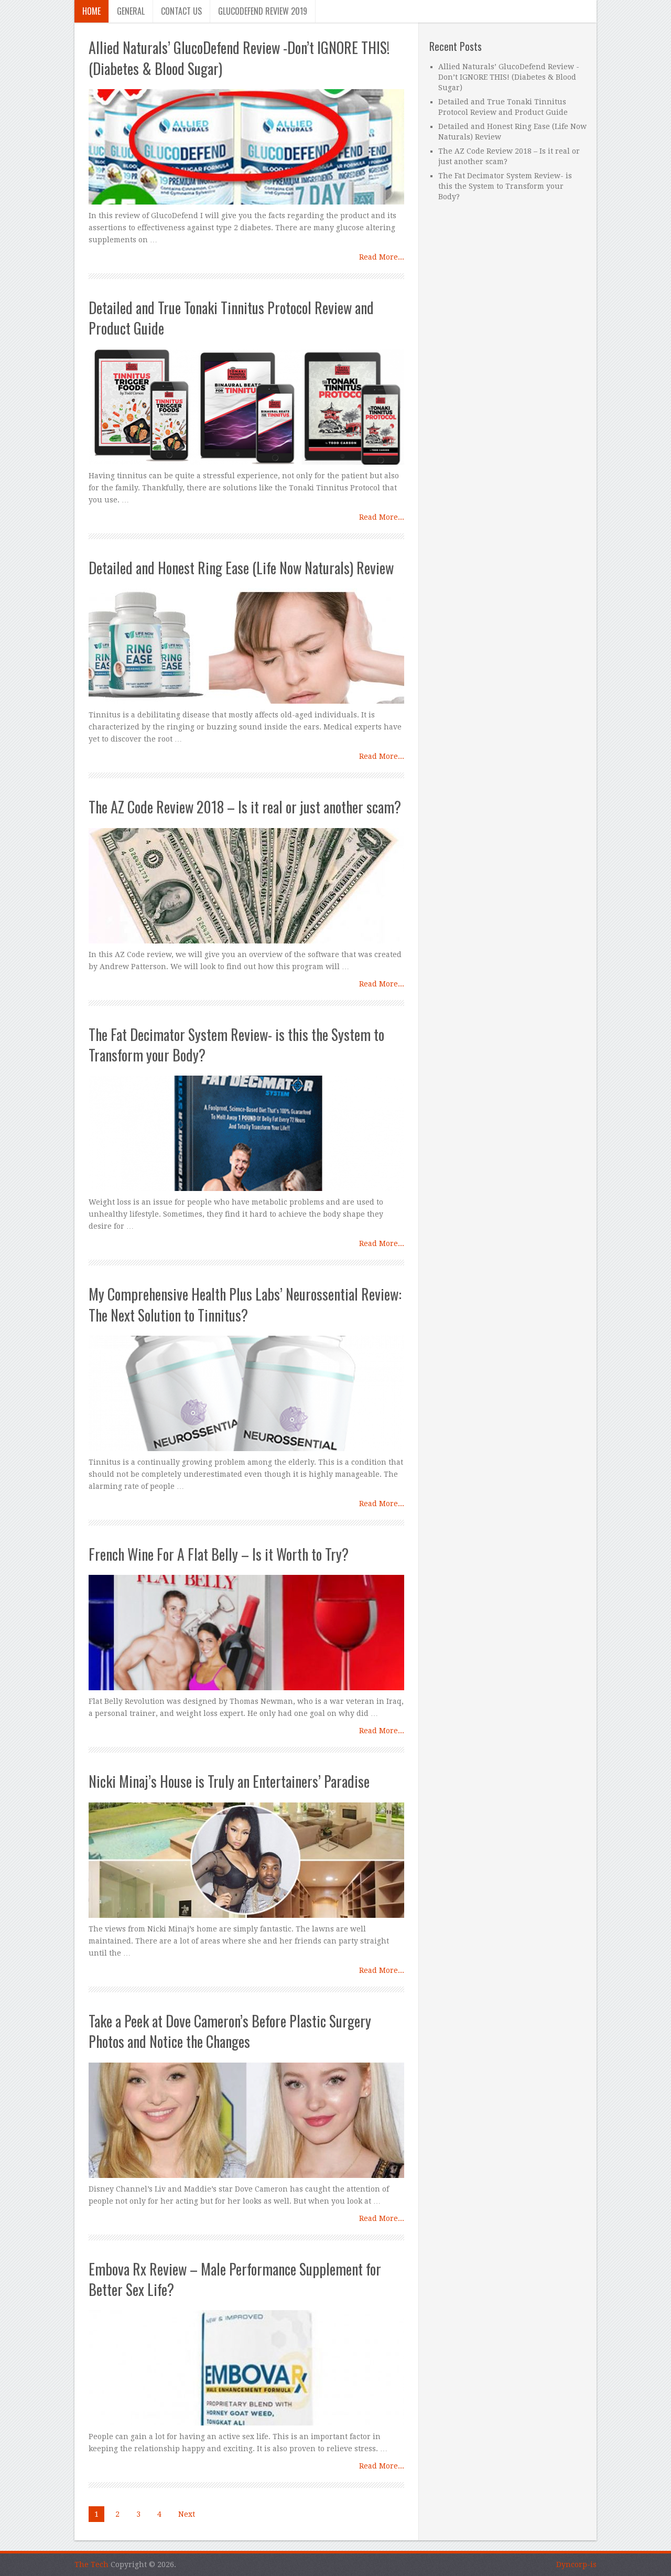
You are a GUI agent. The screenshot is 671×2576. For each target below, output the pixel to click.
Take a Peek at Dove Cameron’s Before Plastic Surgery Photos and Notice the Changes (230, 2031)
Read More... (382, 257)
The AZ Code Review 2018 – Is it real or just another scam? (245, 807)
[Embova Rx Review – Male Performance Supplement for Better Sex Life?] (246, 2368)
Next (187, 2514)
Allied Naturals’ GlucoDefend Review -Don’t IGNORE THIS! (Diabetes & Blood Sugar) (239, 58)
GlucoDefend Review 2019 (263, 11)
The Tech (91, 2564)
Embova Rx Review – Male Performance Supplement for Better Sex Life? (235, 2279)
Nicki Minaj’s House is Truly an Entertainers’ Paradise (229, 1781)
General (131, 11)
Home (91, 11)
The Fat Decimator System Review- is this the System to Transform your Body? (236, 1045)
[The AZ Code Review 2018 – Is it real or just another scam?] (246, 886)
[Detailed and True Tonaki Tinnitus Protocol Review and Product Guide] (246, 407)
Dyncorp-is (576, 2564)
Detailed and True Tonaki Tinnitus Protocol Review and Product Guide (231, 318)
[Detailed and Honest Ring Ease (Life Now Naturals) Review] (246, 646)
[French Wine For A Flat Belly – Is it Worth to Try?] (246, 1633)
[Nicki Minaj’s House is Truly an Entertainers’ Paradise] (246, 1860)
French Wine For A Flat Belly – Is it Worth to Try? (219, 1554)
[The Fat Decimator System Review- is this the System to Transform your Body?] (246, 1133)
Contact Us (181, 11)
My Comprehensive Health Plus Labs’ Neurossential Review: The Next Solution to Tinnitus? (245, 1304)
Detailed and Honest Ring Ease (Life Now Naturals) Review (241, 568)
